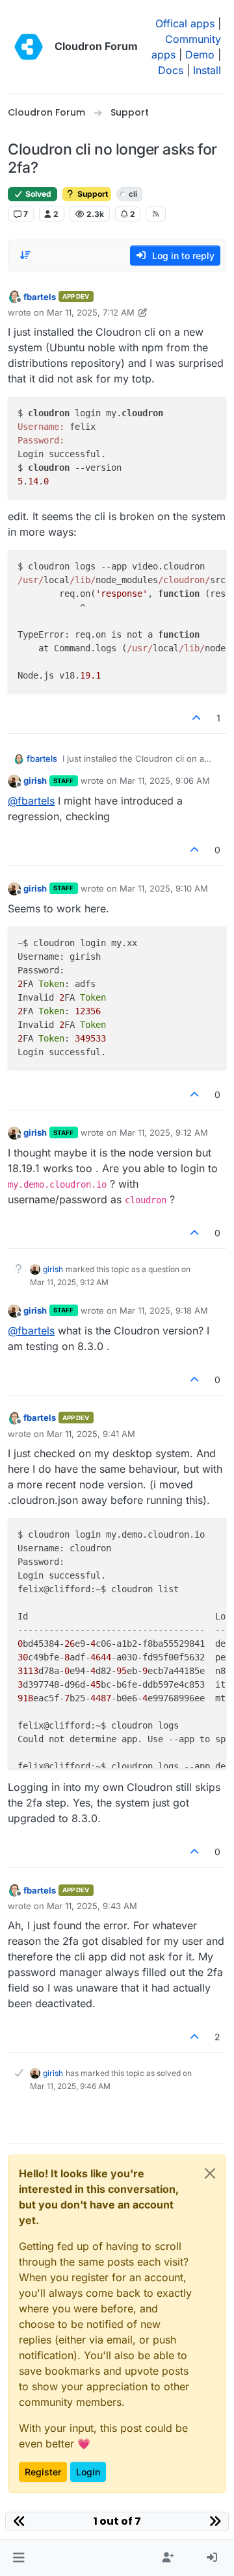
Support (92, 194)
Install (207, 70)
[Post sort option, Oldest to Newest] (25, 255)
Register (43, 2472)
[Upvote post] (197, 718)
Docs (171, 70)
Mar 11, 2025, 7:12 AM (91, 312)
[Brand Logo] (29, 47)
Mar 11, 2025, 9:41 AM (91, 1434)
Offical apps (185, 23)
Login (88, 2472)
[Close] (210, 2173)
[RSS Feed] (156, 214)
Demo (200, 55)
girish (35, 781)
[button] (19, 2558)
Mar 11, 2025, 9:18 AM (164, 1310)
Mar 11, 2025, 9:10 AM (164, 888)
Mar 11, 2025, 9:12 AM (164, 1132)
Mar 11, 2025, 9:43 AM (92, 1906)
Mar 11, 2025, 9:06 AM (165, 781)
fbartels (40, 297)
